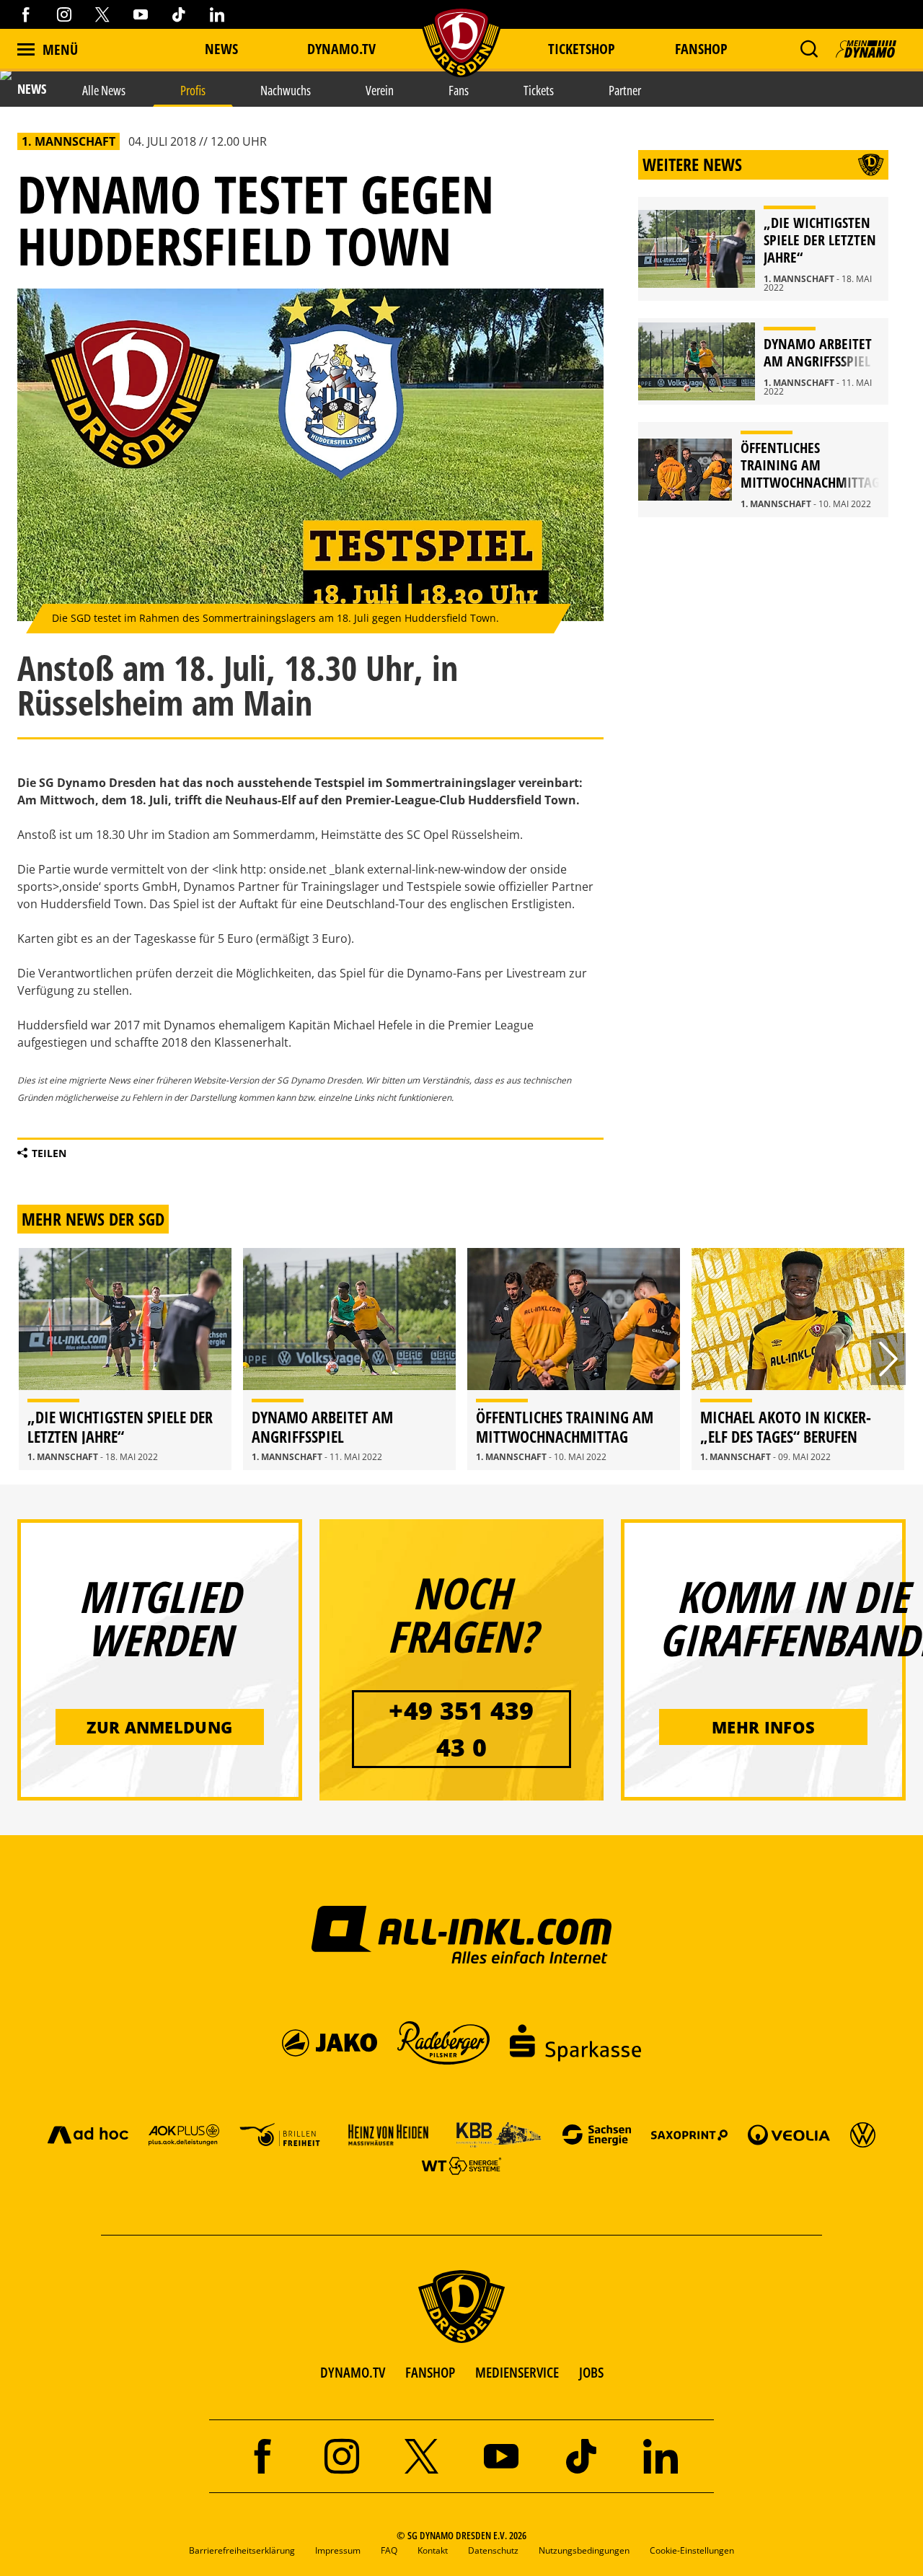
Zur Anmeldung (159, 1727)
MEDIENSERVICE (517, 2372)
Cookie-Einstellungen (692, 2550)
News (221, 49)
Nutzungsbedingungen (584, 2550)
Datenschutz (493, 2550)
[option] (125, 1359)
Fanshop (701, 49)
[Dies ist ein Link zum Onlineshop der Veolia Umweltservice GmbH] (789, 2134)
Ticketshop (582, 49)
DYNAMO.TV (341, 49)
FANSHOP (430, 2372)
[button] (809, 49)
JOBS (591, 2372)
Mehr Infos (763, 1727)
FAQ (389, 2550)
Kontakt (433, 2550)
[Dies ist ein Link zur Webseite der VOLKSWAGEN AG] (863, 2134)
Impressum (338, 2550)
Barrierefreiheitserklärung (242, 2550)
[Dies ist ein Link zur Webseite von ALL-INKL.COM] (462, 1934)
